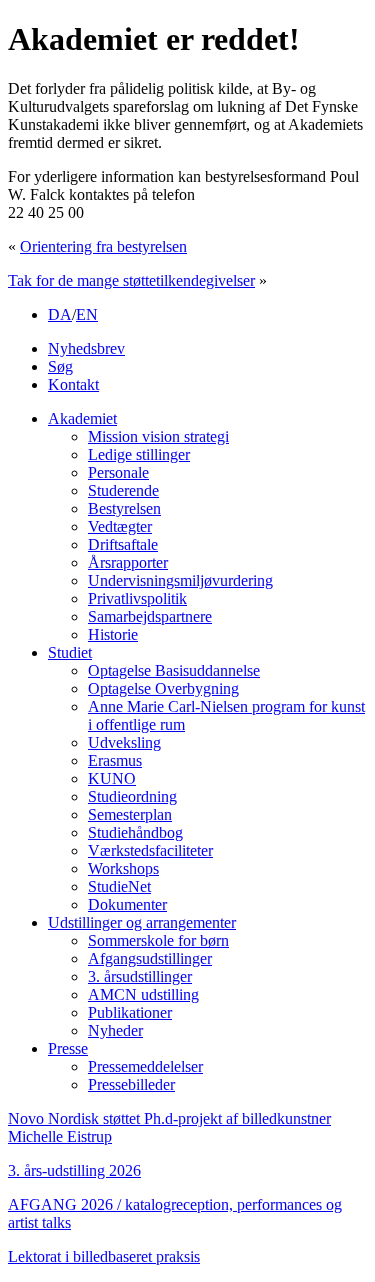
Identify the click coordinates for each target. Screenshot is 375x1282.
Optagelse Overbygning (163, 688)
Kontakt (73, 384)
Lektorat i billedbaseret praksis (104, 1256)
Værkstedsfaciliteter (150, 850)
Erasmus (115, 760)
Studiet (70, 652)
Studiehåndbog (135, 832)
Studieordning (132, 796)
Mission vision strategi (158, 436)
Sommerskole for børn (158, 940)
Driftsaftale (123, 544)
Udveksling (124, 742)
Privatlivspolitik (137, 598)
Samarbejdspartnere (150, 616)
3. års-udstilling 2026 (74, 1170)
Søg (60, 366)
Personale (118, 472)
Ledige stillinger (139, 454)
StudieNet (119, 886)
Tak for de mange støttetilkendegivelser (131, 280)
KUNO (112, 778)
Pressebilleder (131, 1084)
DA (60, 314)
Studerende (123, 490)
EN (87, 314)
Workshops (123, 868)
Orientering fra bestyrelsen (103, 246)
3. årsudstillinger (140, 976)
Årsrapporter (128, 562)
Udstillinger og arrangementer (142, 922)
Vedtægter (120, 526)
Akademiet (82, 418)
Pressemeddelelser (145, 1066)
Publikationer (130, 1012)
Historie (113, 634)
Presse (68, 1048)
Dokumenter (127, 904)
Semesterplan (130, 814)
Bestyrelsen (124, 508)
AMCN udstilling (143, 994)
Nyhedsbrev (86, 348)
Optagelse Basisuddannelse (174, 670)
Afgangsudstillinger (150, 958)
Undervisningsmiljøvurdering (180, 580)
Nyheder (115, 1030)
